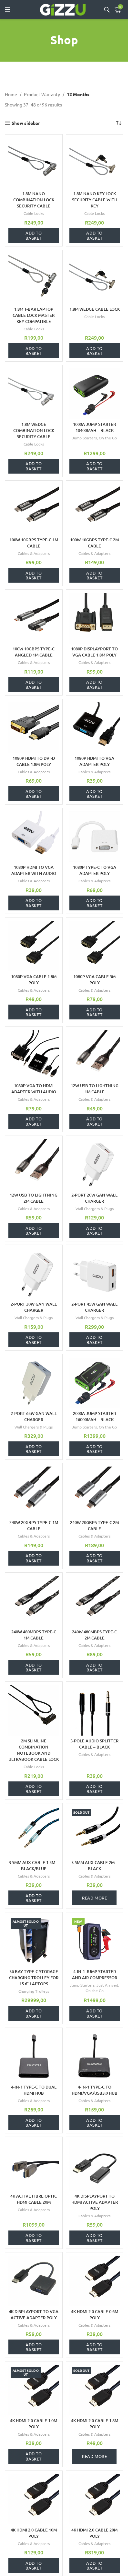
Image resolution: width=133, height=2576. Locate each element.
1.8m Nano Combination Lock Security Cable (34, 200)
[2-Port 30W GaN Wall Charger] (34, 1273)
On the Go (108, 438)
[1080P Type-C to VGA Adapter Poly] (95, 837)
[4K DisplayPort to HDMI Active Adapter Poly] (95, 2165)
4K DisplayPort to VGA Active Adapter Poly (34, 2315)
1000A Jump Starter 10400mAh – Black (94, 427)
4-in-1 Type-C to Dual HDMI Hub (34, 2090)
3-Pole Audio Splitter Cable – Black (94, 1744)
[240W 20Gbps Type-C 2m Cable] (95, 1492)
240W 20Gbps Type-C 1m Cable (34, 1525)
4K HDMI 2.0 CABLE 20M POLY (94, 2533)
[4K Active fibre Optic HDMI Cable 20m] (34, 2165)
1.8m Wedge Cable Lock (95, 309)
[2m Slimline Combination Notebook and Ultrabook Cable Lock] (34, 1710)
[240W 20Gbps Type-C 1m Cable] (34, 1492)
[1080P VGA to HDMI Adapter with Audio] (34, 1055)
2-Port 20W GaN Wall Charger (94, 1198)
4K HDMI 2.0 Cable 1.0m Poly (34, 2424)
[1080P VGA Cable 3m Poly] (95, 946)
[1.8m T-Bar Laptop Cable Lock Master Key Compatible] (34, 279)
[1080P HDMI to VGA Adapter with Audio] (34, 837)
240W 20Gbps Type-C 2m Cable (94, 1525)
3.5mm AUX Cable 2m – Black (95, 1865)
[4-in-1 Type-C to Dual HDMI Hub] (34, 2056)
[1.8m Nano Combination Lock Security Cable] (34, 163)
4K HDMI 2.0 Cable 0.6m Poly (95, 2315)
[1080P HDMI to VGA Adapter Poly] (95, 728)
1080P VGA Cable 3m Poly (94, 980)
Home (11, 94)
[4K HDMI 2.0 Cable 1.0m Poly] (34, 2390)
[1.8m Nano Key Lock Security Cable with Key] (95, 163)
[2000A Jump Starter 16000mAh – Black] (95, 1383)
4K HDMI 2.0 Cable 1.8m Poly (95, 2424)
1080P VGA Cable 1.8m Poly (34, 980)
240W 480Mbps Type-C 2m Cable (94, 1635)
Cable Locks (34, 213)
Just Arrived (107, 1985)
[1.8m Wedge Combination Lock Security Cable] (34, 394)
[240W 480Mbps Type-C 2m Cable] (95, 1601)
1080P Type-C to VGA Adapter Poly (95, 870)
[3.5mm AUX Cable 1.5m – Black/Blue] (34, 1832)
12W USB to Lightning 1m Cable (95, 1089)
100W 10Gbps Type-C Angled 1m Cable (34, 652)
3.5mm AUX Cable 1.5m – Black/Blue (34, 1865)
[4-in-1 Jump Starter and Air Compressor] (95, 1941)
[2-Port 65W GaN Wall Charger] (34, 1383)
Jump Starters (84, 438)
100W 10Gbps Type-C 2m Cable (94, 543)
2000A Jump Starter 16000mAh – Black (94, 1416)
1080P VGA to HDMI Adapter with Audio (34, 1089)
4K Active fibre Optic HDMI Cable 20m (34, 2199)
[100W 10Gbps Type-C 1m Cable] (34, 509)
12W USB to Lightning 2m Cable (34, 1198)
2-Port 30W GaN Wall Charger (34, 1307)
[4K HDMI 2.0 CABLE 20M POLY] (95, 2499)
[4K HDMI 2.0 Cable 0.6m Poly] (95, 2281)
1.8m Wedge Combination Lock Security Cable (34, 430)
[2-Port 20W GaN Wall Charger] (95, 1164)
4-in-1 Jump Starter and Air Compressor (95, 1975)
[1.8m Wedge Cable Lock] (95, 279)
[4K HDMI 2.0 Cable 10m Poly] (34, 2499)
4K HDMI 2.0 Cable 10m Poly (34, 2533)
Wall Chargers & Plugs (95, 1208)
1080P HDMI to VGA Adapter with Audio (34, 870)
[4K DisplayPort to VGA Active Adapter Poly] (34, 2281)
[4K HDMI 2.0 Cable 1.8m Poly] (95, 2390)
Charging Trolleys (34, 1991)
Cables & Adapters (34, 553)
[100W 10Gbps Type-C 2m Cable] (95, 509)
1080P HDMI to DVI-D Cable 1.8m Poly (34, 761)
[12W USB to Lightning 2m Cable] (34, 1164)
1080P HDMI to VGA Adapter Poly (94, 761)
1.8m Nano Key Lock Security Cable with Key (95, 200)
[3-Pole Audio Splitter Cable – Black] (95, 1710)
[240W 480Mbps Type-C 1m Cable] (34, 1601)
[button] (34, 236)
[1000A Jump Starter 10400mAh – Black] (95, 394)
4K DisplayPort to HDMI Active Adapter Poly (95, 2202)
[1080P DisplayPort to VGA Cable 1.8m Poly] (95, 618)
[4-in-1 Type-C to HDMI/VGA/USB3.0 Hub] (95, 2056)
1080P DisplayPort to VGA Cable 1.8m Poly (94, 652)
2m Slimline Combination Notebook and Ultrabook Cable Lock (34, 1750)
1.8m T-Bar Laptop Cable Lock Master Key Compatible (34, 315)
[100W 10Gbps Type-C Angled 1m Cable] (34, 618)
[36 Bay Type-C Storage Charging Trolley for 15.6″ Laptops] (34, 1941)
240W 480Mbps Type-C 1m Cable (34, 1635)
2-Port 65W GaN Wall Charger (34, 1416)
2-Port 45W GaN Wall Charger (94, 1307)
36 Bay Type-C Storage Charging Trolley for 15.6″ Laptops (34, 1978)
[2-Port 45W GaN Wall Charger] (95, 1273)
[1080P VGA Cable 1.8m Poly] (34, 946)
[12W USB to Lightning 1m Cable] (95, 1055)
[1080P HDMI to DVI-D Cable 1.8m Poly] (34, 728)
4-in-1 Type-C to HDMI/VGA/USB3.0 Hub (95, 2090)
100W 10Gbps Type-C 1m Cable (34, 543)
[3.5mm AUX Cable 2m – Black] (95, 1832)
